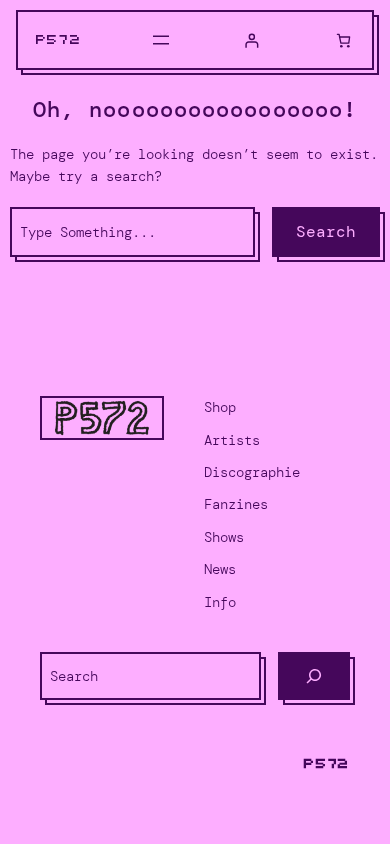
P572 (59, 40)
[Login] (251, 40)
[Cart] (343, 40)
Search (326, 231)
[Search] (314, 676)
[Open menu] (161, 40)
